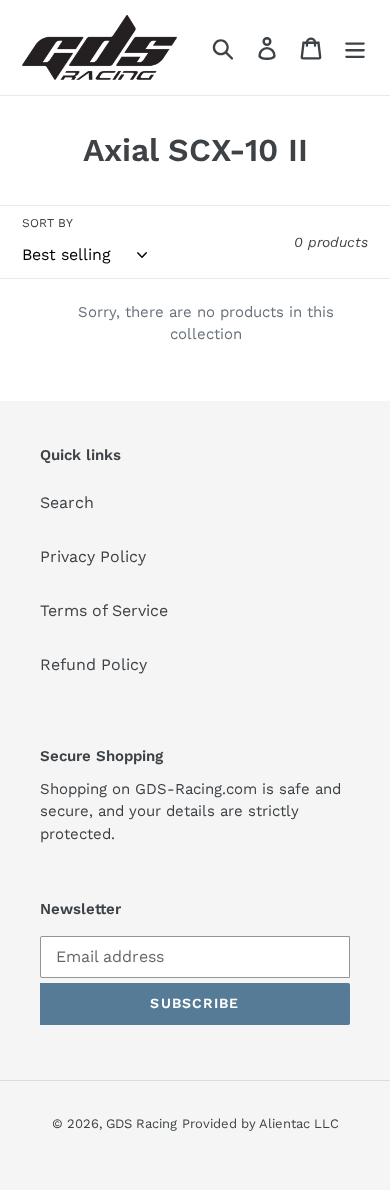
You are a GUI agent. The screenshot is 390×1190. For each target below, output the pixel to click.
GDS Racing (141, 1123)
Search (67, 502)
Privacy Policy (93, 556)
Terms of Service (104, 610)
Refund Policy (93, 664)
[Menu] (355, 47)
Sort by (47, 223)
